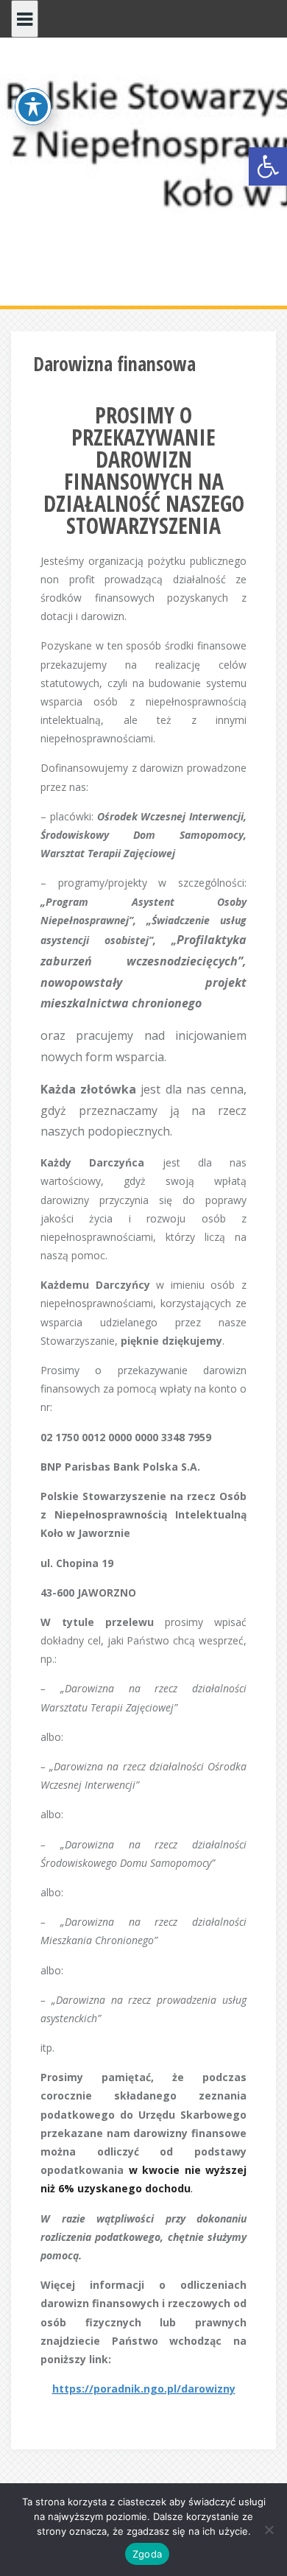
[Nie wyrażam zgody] (269, 2530)
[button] (268, 166)
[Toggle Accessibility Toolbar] (33, 107)
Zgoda (147, 2554)
